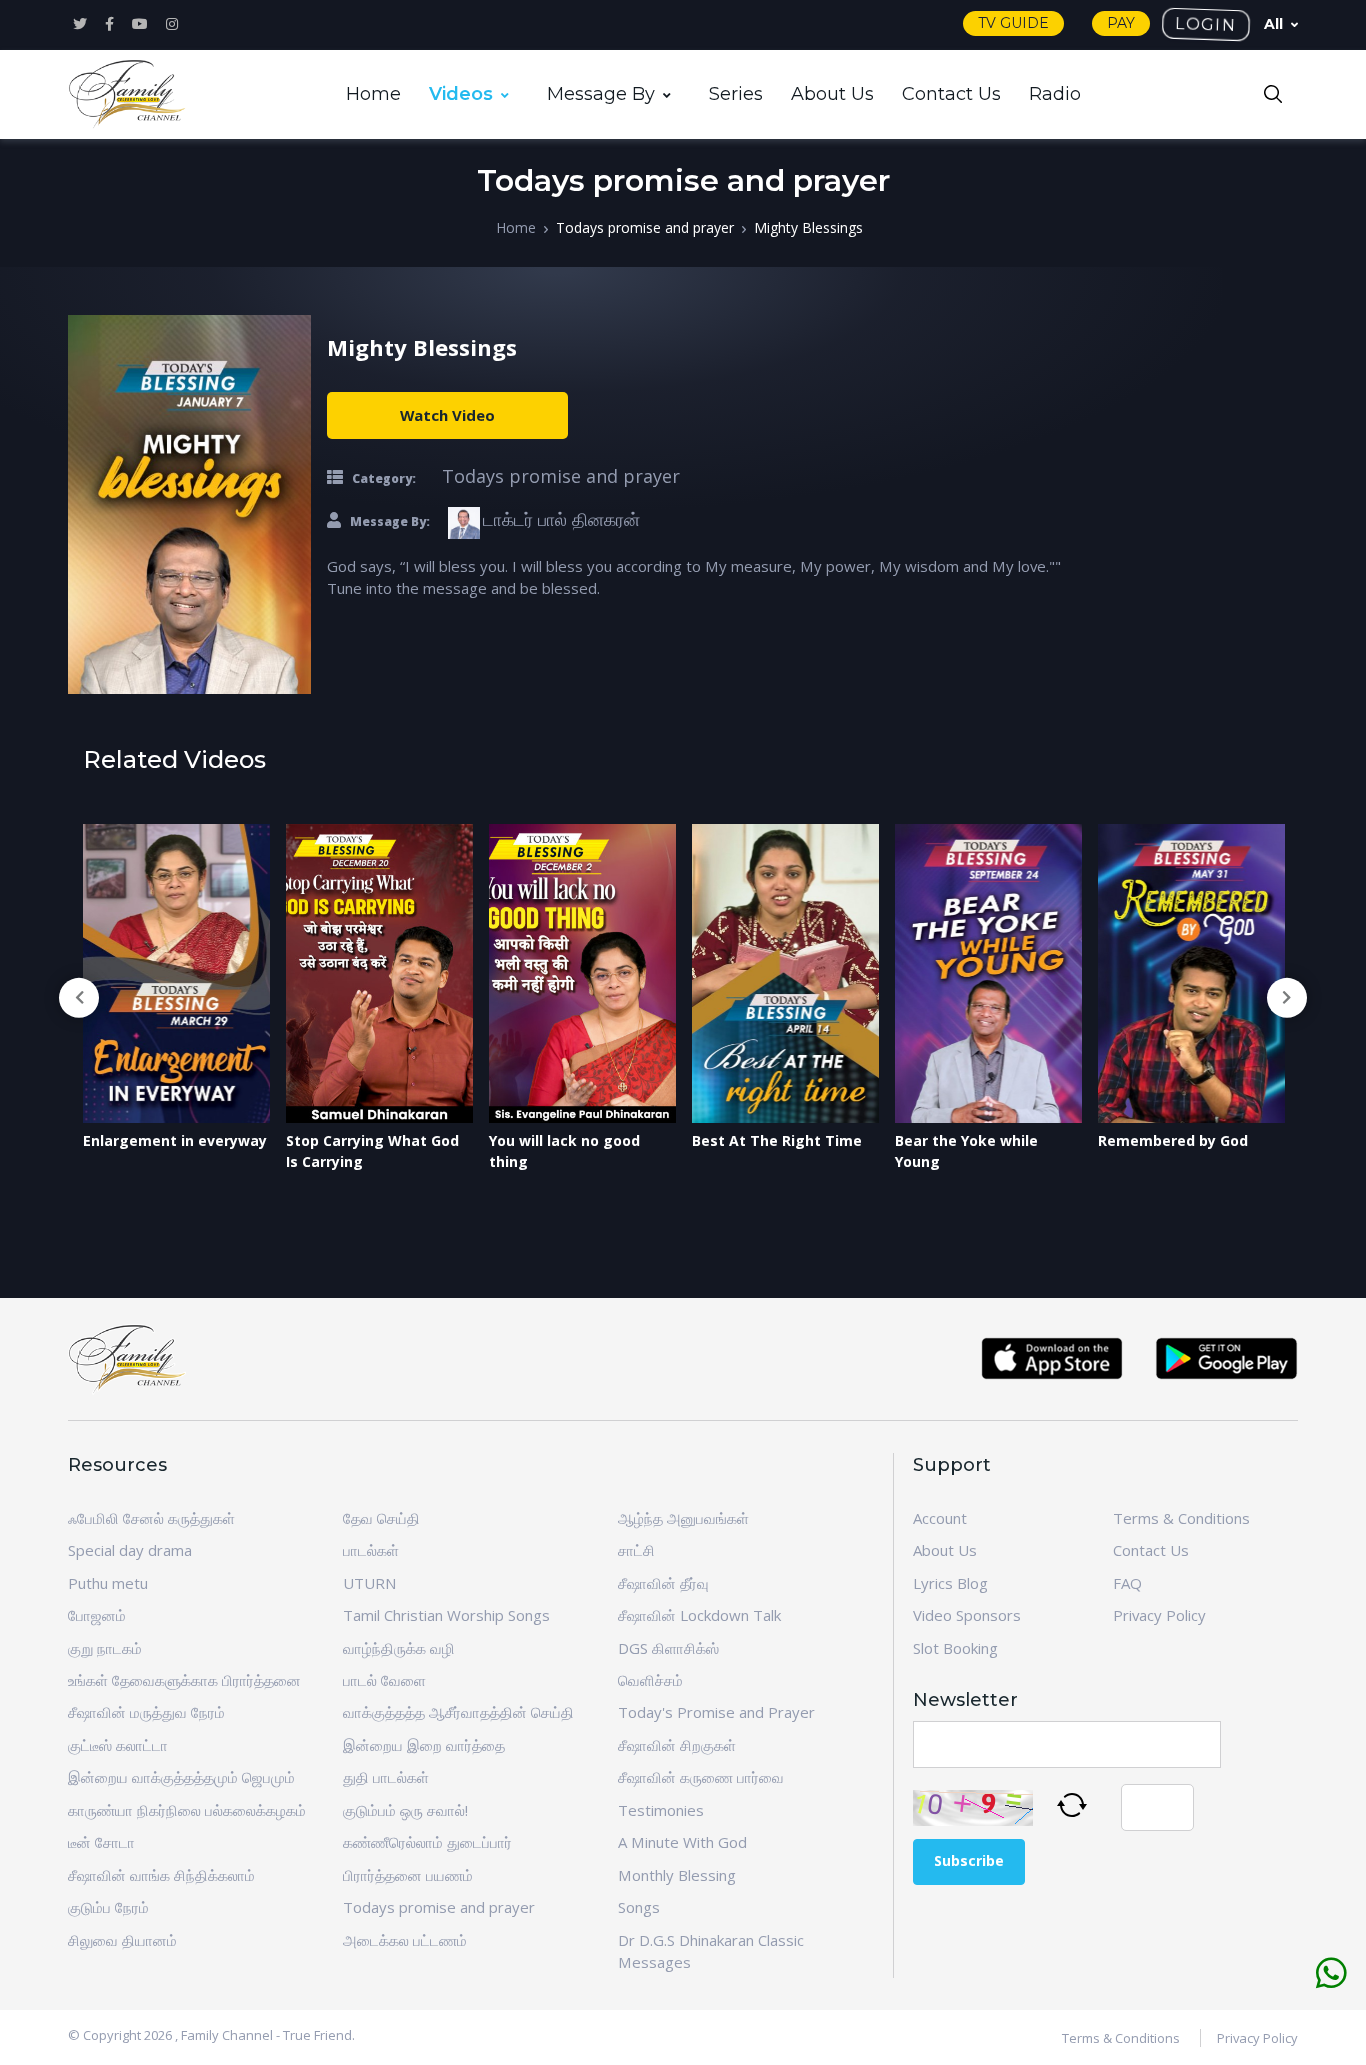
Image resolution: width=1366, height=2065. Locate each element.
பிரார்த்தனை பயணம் (408, 1875)
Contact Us (951, 94)
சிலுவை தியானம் (122, 1940)
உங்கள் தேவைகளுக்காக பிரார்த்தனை (184, 1680)
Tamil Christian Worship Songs (446, 1615)
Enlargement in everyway (175, 1140)
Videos (461, 94)
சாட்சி (636, 1550)
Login (1206, 24)
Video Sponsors (967, 1615)
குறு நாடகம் (105, 1648)
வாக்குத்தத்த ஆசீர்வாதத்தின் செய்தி (458, 1712)
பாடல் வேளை (384, 1680)
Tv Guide (1013, 23)
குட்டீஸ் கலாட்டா (118, 1745)
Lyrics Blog (950, 1583)
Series (736, 94)
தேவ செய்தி (381, 1518)
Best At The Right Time (777, 1140)
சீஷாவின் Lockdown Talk (699, 1615)
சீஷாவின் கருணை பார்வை (701, 1777)
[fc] (128, 95)
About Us (832, 94)
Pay (1121, 23)
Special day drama (130, 1550)
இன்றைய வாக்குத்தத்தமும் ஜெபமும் (181, 1777)
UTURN (369, 1583)
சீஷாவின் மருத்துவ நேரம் (146, 1712)
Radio (1055, 94)
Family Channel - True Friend (266, 2035)
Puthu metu (108, 1583)
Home (373, 94)
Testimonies (661, 1810)
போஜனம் (97, 1615)
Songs (639, 1907)
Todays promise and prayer (645, 227)
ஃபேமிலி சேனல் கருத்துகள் (151, 1518)
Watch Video (447, 415)
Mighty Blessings (808, 227)
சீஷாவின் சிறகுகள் (677, 1745)
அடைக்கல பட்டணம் (405, 1940)
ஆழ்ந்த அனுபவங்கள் (683, 1518)
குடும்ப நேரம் (108, 1907)
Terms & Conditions (1181, 1518)
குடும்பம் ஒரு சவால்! (405, 1810)
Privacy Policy (1159, 1615)
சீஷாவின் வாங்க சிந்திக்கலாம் (161, 1875)
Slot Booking (955, 1648)
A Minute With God (682, 1842)
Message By (601, 94)
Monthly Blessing (677, 1875)
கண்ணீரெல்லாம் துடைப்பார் (427, 1842)
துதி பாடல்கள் (386, 1777)
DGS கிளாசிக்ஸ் (668, 1648)
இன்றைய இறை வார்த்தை (424, 1745)
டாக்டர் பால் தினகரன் (561, 519)
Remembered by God (1173, 1140)
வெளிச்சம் (650, 1680)
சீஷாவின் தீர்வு (663, 1583)
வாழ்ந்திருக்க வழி (399, 1648)
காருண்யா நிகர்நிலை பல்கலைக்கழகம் (187, 1810)
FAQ (1127, 1583)
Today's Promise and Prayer (716, 1712)
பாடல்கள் (371, 1550)
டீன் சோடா (101, 1842)
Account (940, 1518)
